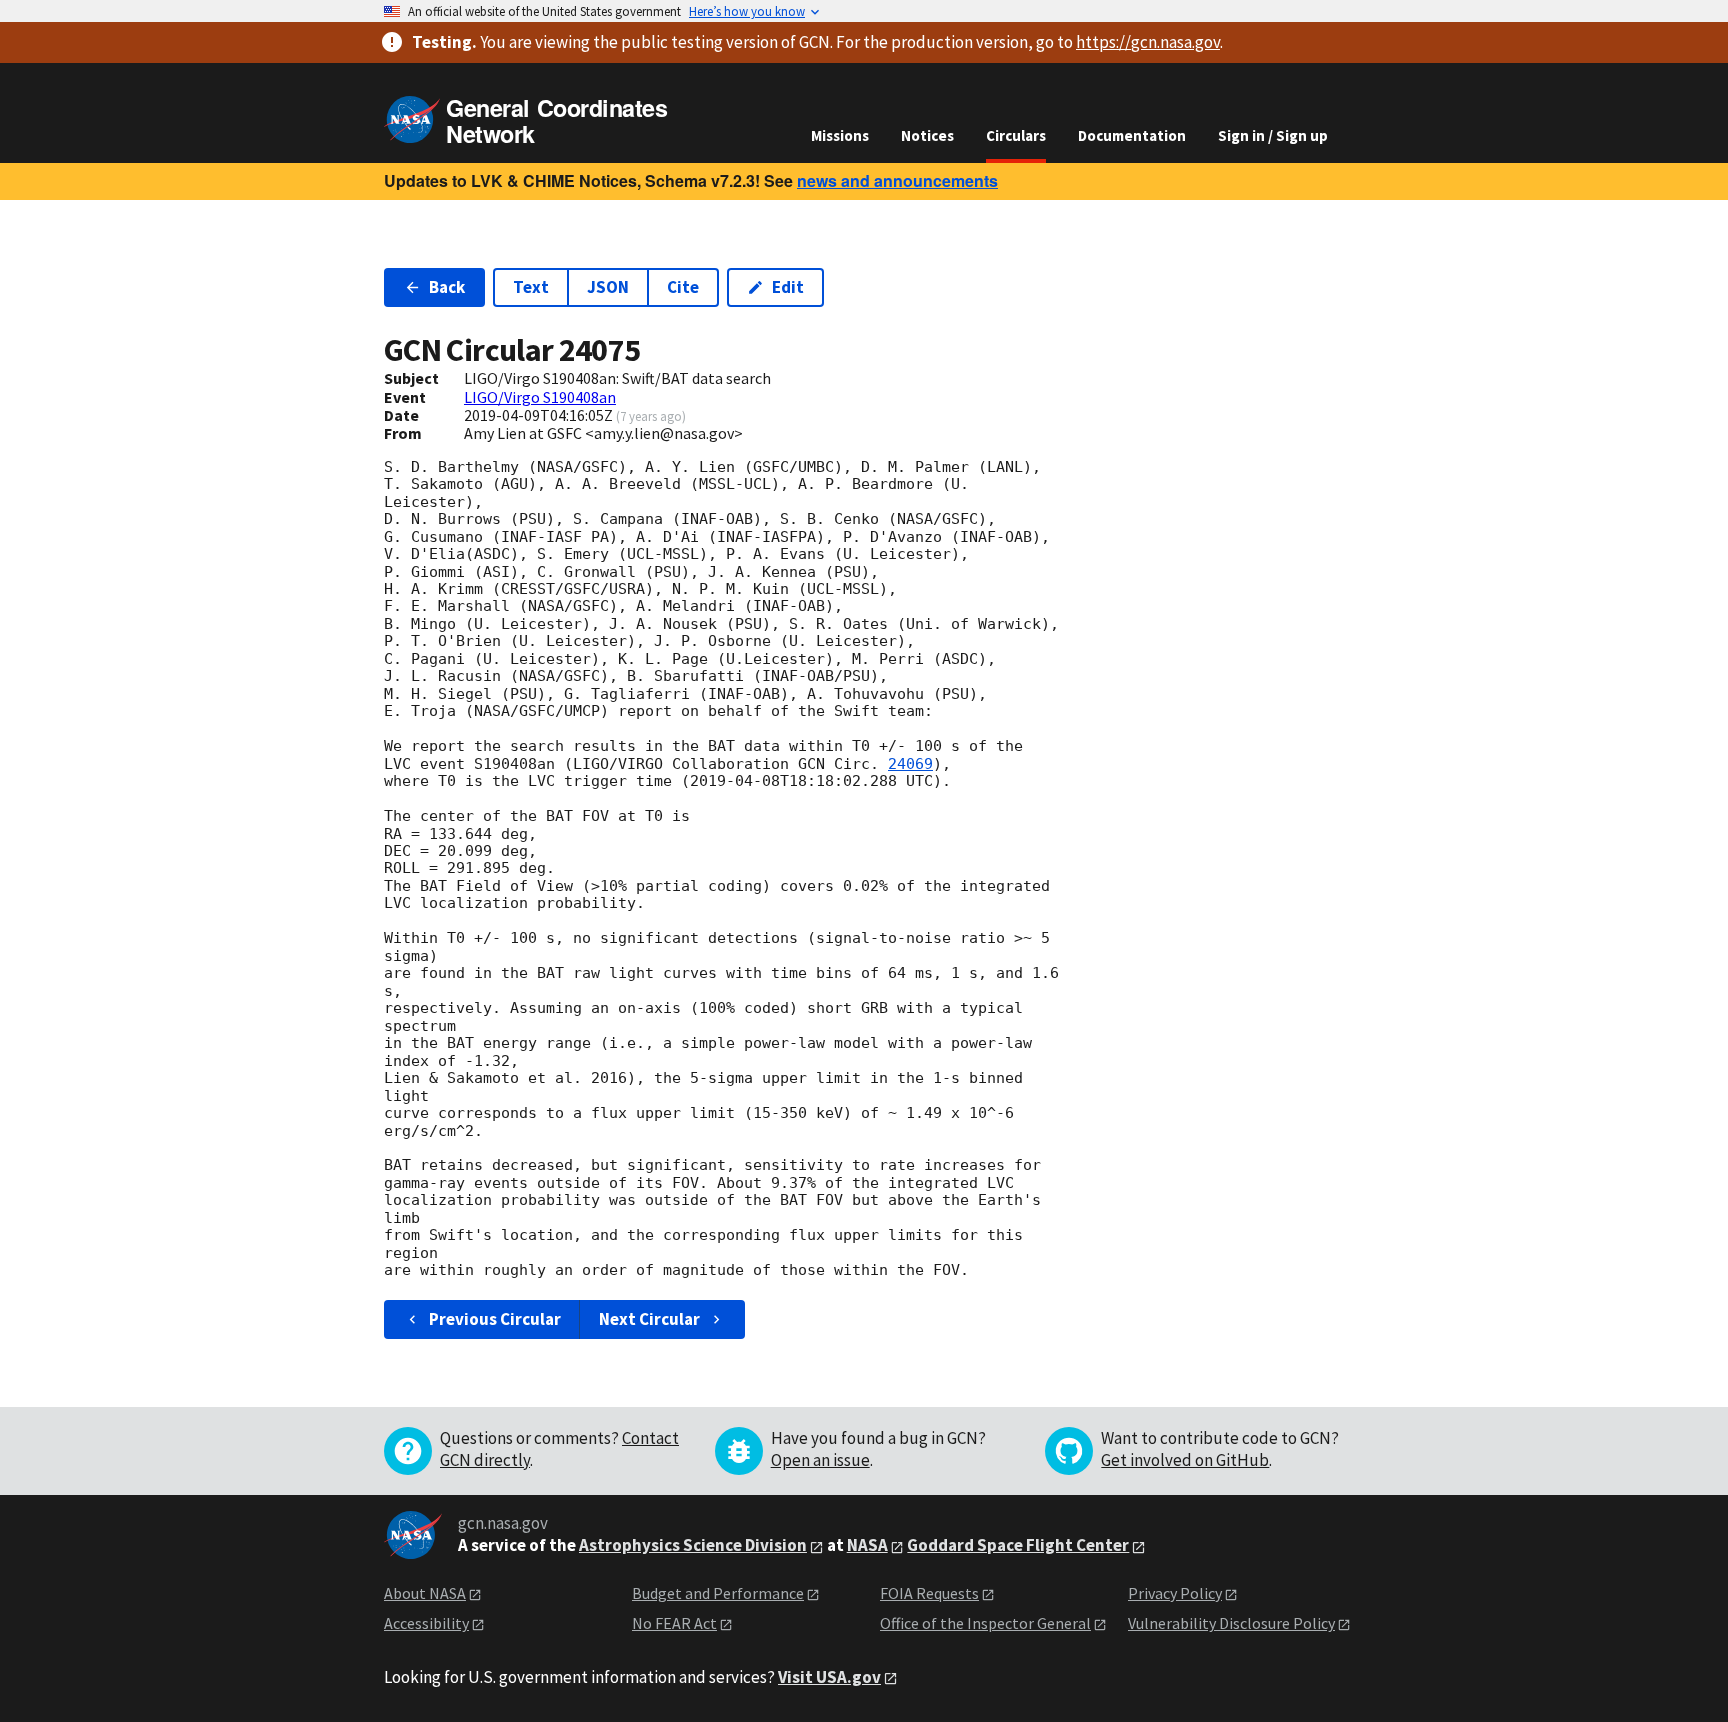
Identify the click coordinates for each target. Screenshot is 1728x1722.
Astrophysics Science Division (693, 1545)
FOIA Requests (929, 1593)
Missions (840, 135)
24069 (910, 764)
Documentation (1132, 135)
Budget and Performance (718, 1593)
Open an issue (820, 1460)
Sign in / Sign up (1273, 135)
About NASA (425, 1593)
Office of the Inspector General (985, 1623)
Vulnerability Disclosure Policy (1231, 1623)
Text (531, 287)
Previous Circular (495, 1319)
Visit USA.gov (829, 1677)
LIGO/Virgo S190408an (540, 397)
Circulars (1016, 135)
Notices (927, 135)
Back (447, 287)
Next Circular (649, 1319)
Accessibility (426, 1623)
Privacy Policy (1175, 1593)
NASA (867, 1545)
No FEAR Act (674, 1623)
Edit (788, 287)
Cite (683, 287)
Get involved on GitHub (1185, 1460)
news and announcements (897, 180)
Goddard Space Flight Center (1018, 1545)
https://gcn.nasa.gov (1148, 42)
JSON (608, 287)
